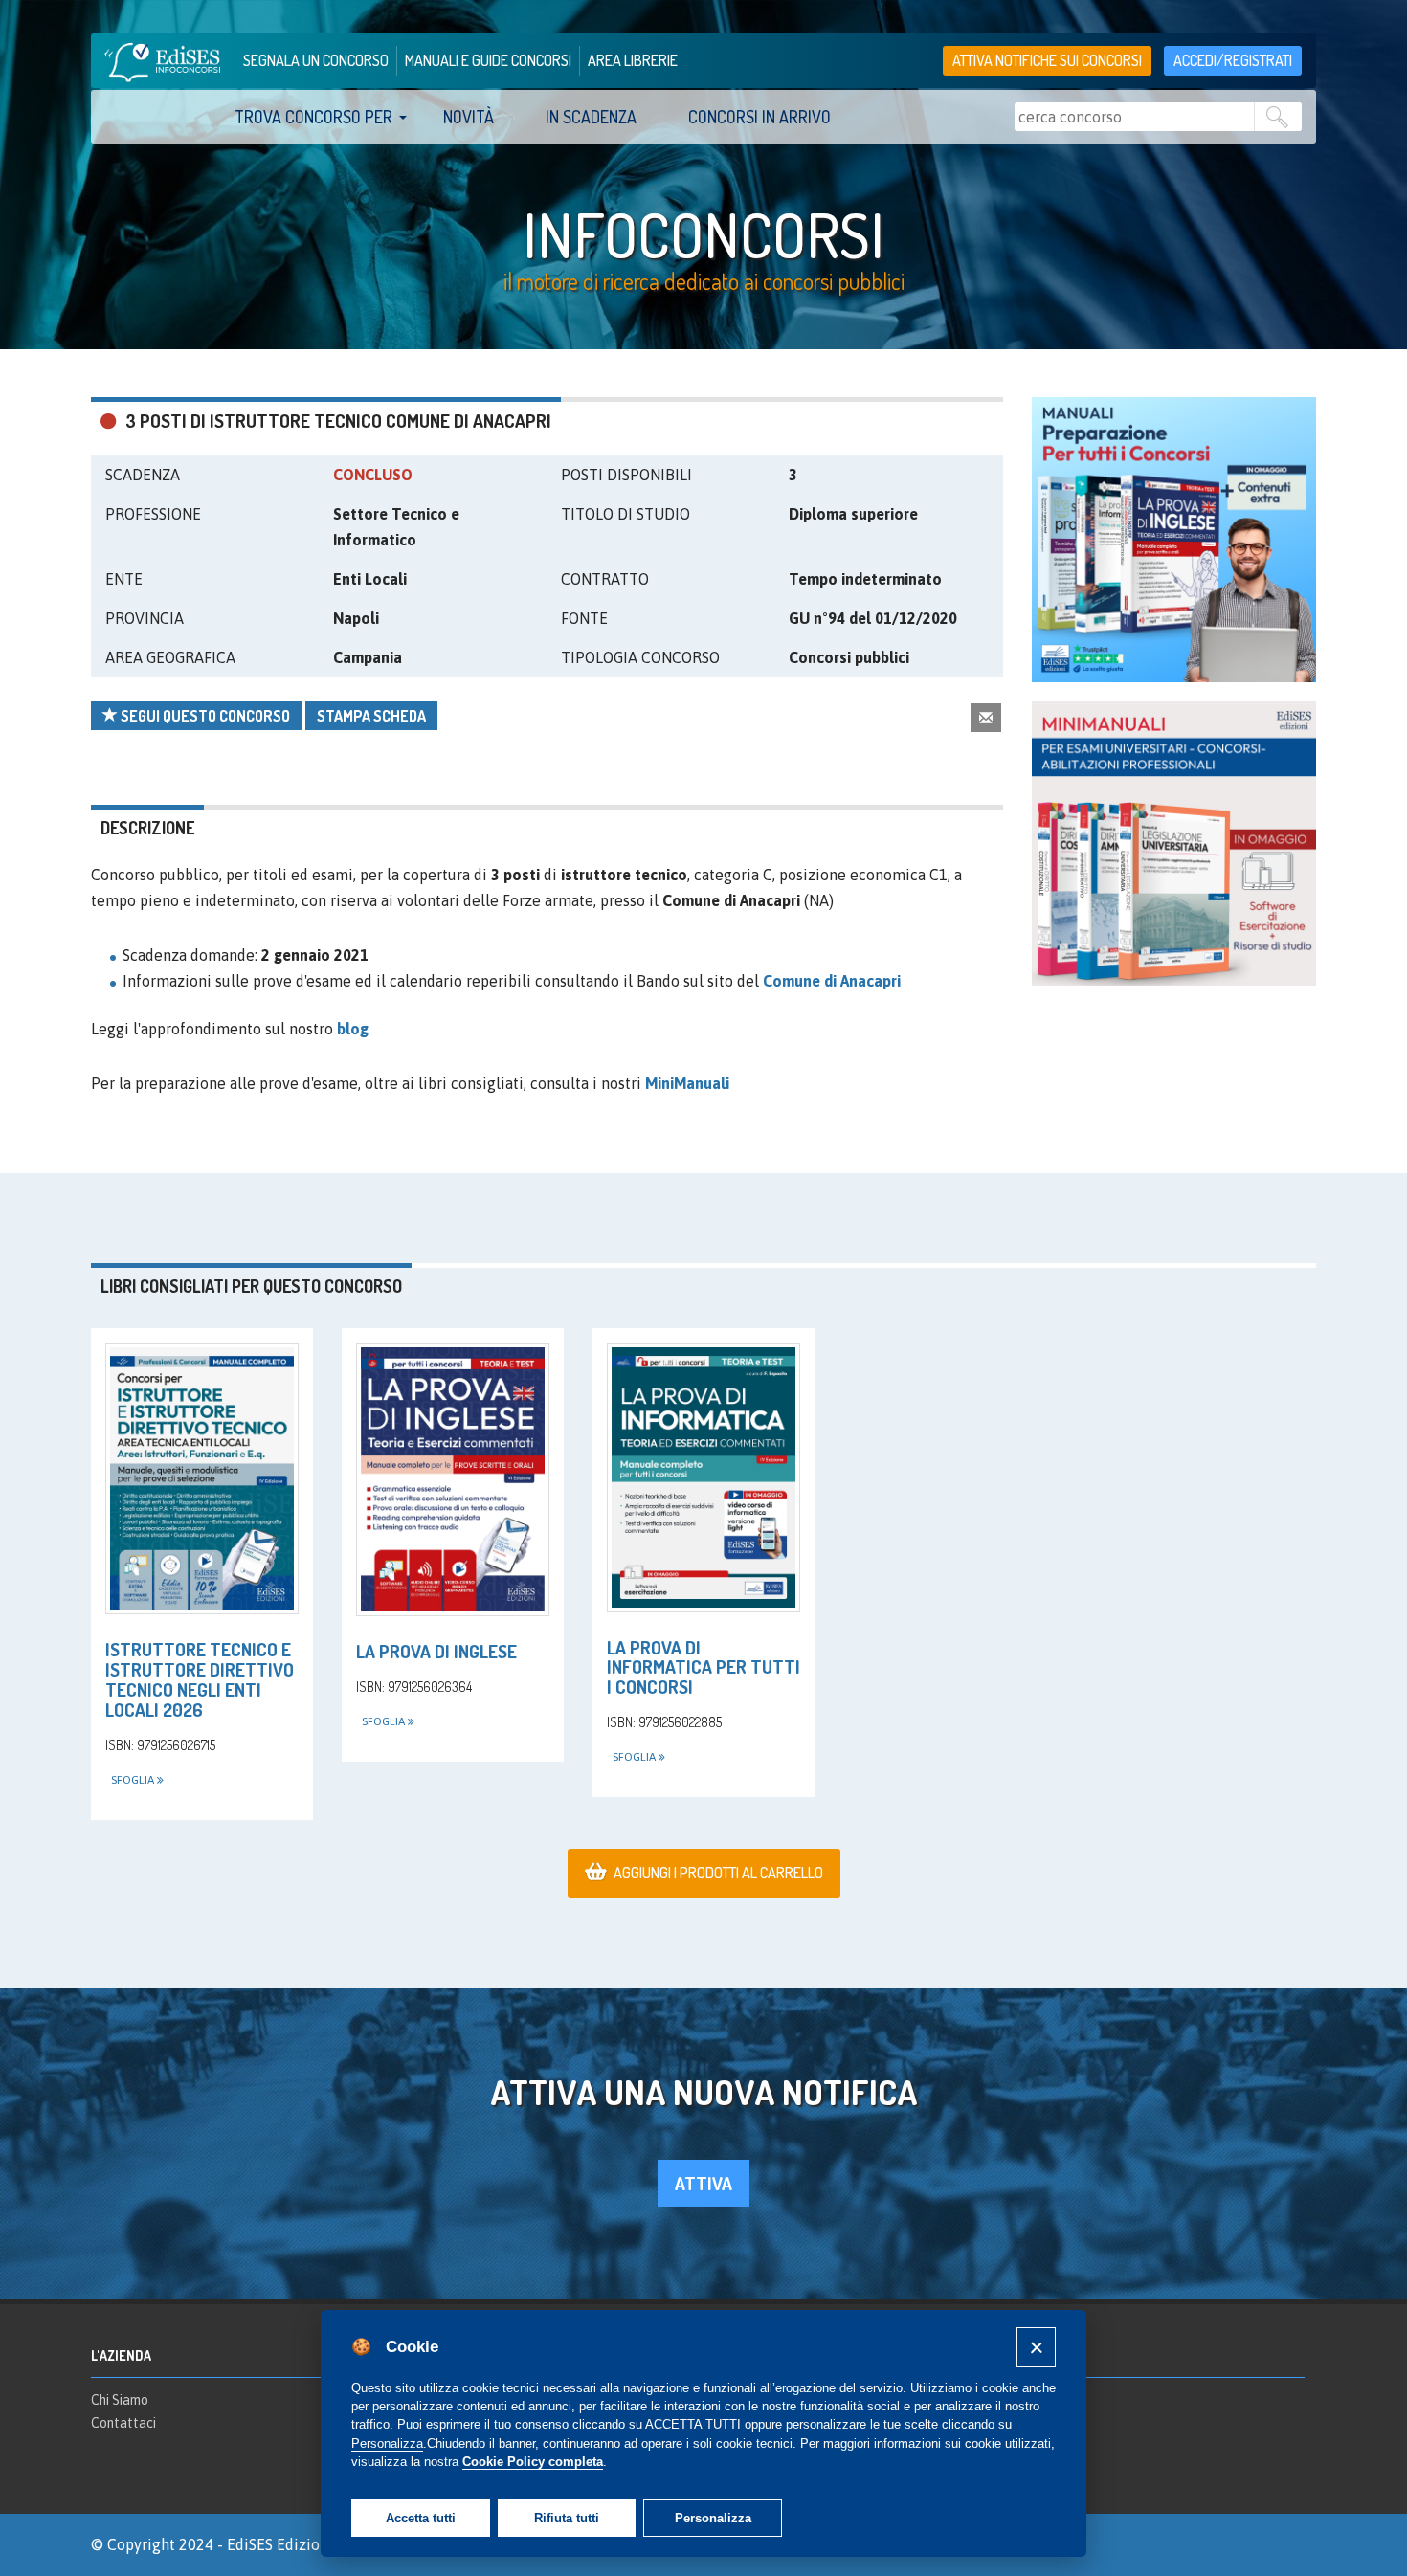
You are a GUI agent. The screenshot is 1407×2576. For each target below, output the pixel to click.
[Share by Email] (986, 717)
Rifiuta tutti (567, 2518)
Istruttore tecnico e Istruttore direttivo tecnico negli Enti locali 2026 (200, 1679)
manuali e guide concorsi (488, 60)
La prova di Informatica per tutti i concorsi (703, 1667)
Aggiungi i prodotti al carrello (718, 1873)
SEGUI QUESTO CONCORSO (204, 716)
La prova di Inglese (436, 1651)
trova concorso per (313, 117)
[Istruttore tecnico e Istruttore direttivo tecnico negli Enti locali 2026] (202, 1478)
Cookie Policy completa (533, 2462)
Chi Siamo (120, 2400)
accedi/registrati (1233, 60)
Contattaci (123, 2423)
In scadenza (591, 117)
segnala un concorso (316, 60)
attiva (703, 2183)
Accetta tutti (421, 2518)
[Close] (1036, 2347)
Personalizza (713, 2518)
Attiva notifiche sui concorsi (1047, 60)
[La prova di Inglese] (453, 1479)
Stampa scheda (371, 716)
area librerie (633, 60)
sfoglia (134, 1780)
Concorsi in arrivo (759, 117)
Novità (469, 117)
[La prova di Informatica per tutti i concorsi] (703, 1477)
